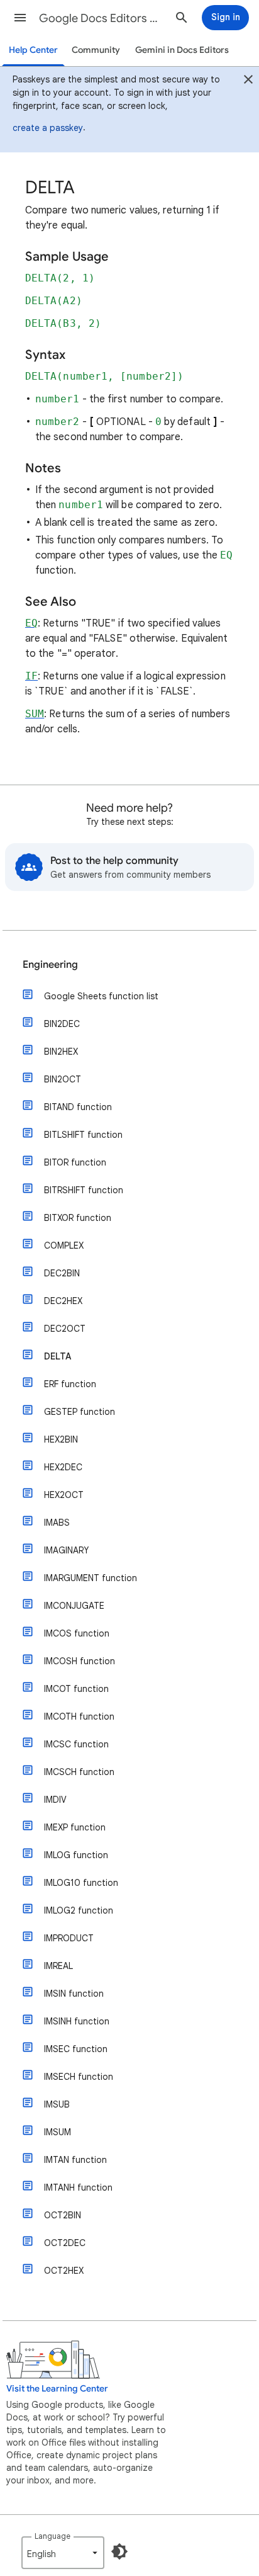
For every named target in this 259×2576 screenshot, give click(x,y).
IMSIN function (74, 1994)
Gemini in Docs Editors (182, 50)
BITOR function (75, 1162)
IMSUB (57, 2104)
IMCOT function (76, 1689)
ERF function (70, 1384)
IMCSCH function (79, 1772)
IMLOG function (76, 1855)
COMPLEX (64, 1245)
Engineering (50, 965)
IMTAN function (75, 2160)
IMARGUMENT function (91, 1578)
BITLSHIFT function (83, 1135)
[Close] (248, 81)
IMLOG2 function (79, 1910)
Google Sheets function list (101, 996)
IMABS (57, 1523)
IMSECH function (79, 2077)
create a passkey (48, 128)
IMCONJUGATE (74, 1606)
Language (52, 2536)
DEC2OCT (65, 1329)
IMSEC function (76, 2049)
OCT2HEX (64, 2271)
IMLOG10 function (81, 1883)
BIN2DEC (62, 1024)
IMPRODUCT (69, 1938)
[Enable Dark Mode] (119, 2551)
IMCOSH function (80, 1661)
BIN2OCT (63, 1079)
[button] (20, 18)
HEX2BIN (61, 1439)
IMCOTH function (79, 1716)
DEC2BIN (62, 1273)
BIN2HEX (61, 1052)
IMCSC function (76, 1744)
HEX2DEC (63, 1467)
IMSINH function (77, 2021)
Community (96, 50)
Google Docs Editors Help (102, 18)
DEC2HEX (63, 1301)
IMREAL (58, 1966)
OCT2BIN (63, 2215)
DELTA (58, 1356)
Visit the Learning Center (57, 2389)
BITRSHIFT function (84, 1190)
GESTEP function (80, 1412)
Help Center (33, 50)
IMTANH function (78, 2187)
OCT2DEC (65, 2243)
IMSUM (58, 2132)
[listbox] (63, 2553)
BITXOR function (78, 1218)
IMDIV (55, 1800)
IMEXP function (75, 1827)
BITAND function (78, 1107)
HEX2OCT (64, 1495)
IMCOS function (77, 1633)
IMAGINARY (66, 1550)
